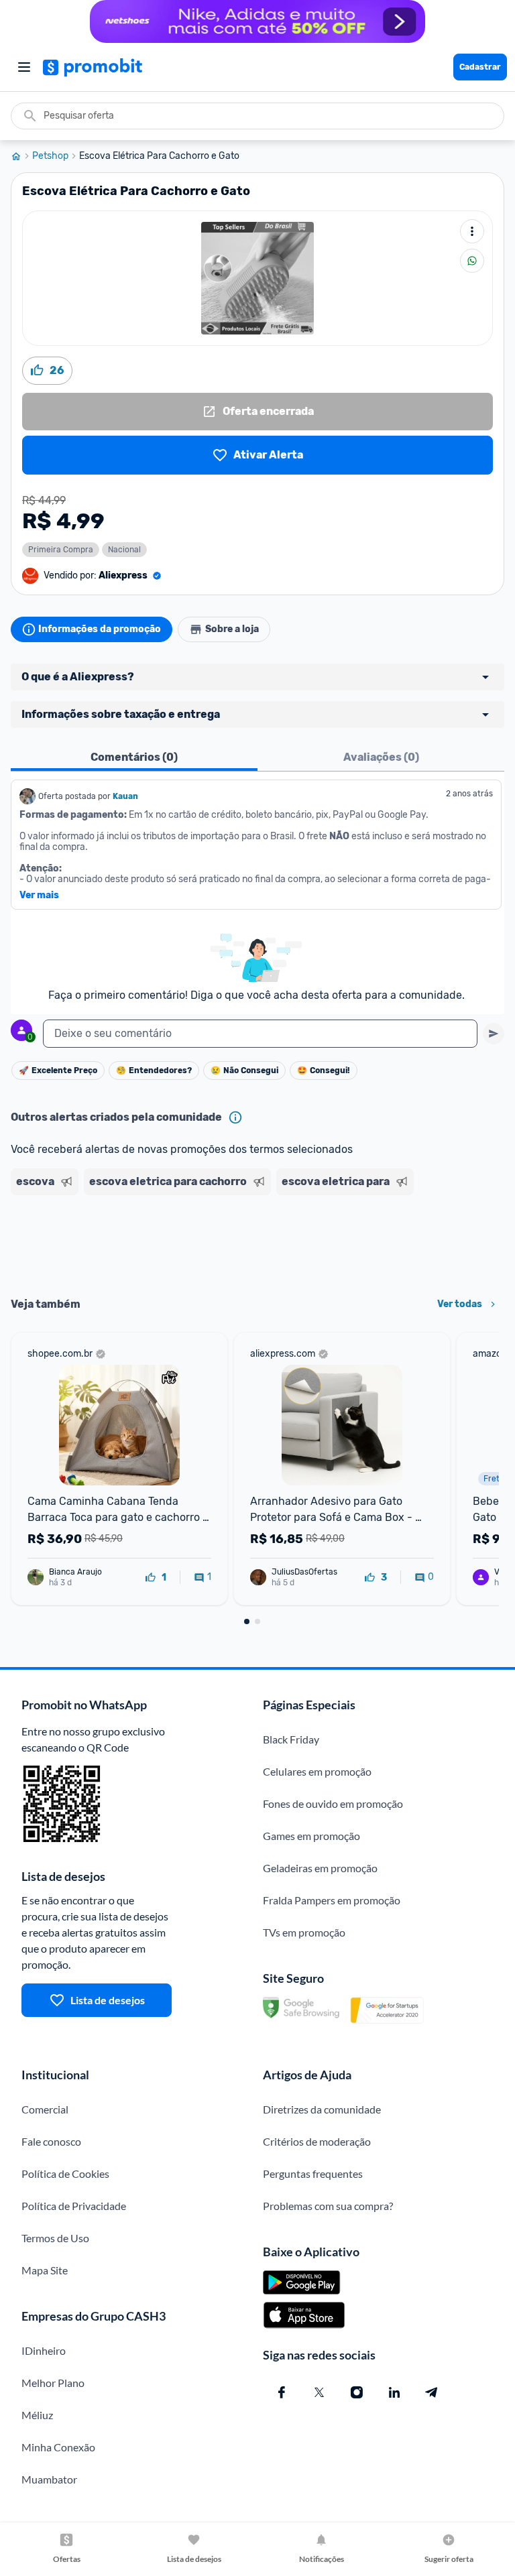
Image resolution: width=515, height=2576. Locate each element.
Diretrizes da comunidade (322, 2109)
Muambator (49, 2479)
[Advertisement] (257, 1241)
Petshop (50, 156)
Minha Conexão (58, 2447)
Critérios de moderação (317, 2141)
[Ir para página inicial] (21, 156)
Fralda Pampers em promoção (332, 1900)
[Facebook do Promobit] (282, 2392)
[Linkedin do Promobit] (394, 2392)
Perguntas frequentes (313, 2173)
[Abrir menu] (24, 67)
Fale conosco (51, 2141)
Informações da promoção (100, 629)
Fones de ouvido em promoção (333, 1803)
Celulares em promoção (317, 1771)
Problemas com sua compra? (328, 2206)
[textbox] (260, 1034)
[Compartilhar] (472, 261)
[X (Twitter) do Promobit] (319, 2392)
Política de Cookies (65, 2173)
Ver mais (39, 896)
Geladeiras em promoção (320, 1868)
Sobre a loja (232, 629)
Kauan (125, 796)
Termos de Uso (55, 2238)
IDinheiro (44, 2350)
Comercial (45, 2109)
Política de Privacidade (74, 2206)
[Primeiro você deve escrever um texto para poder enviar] (494, 1034)
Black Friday (291, 1739)
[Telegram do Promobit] (432, 2392)
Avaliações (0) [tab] (381, 757)
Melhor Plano (53, 2383)
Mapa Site (45, 2270)
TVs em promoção (304, 1932)
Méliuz (37, 2415)
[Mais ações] (472, 231)
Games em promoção (311, 1836)
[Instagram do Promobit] (357, 2392)
